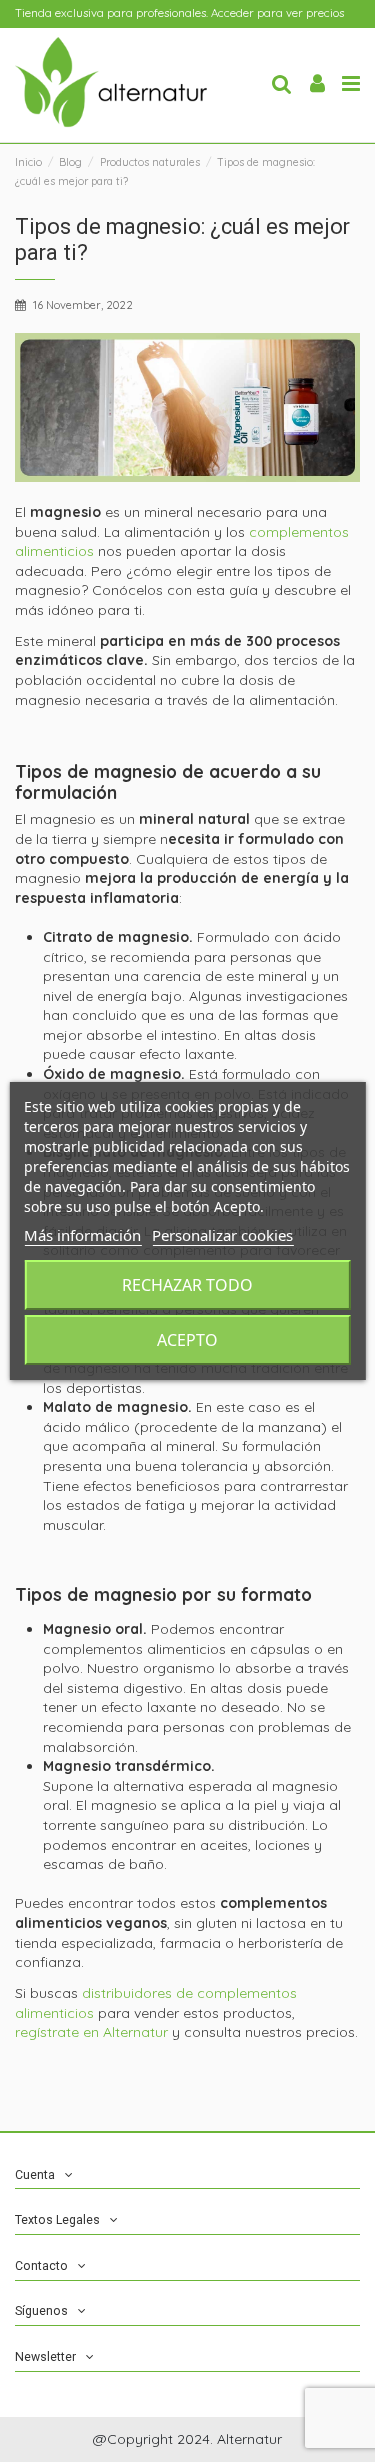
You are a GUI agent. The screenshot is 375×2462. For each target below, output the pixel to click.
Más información (82, 1235)
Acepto (187, 1340)
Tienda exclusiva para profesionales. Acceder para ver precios (179, 13)
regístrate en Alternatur (91, 2032)
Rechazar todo (187, 1285)
